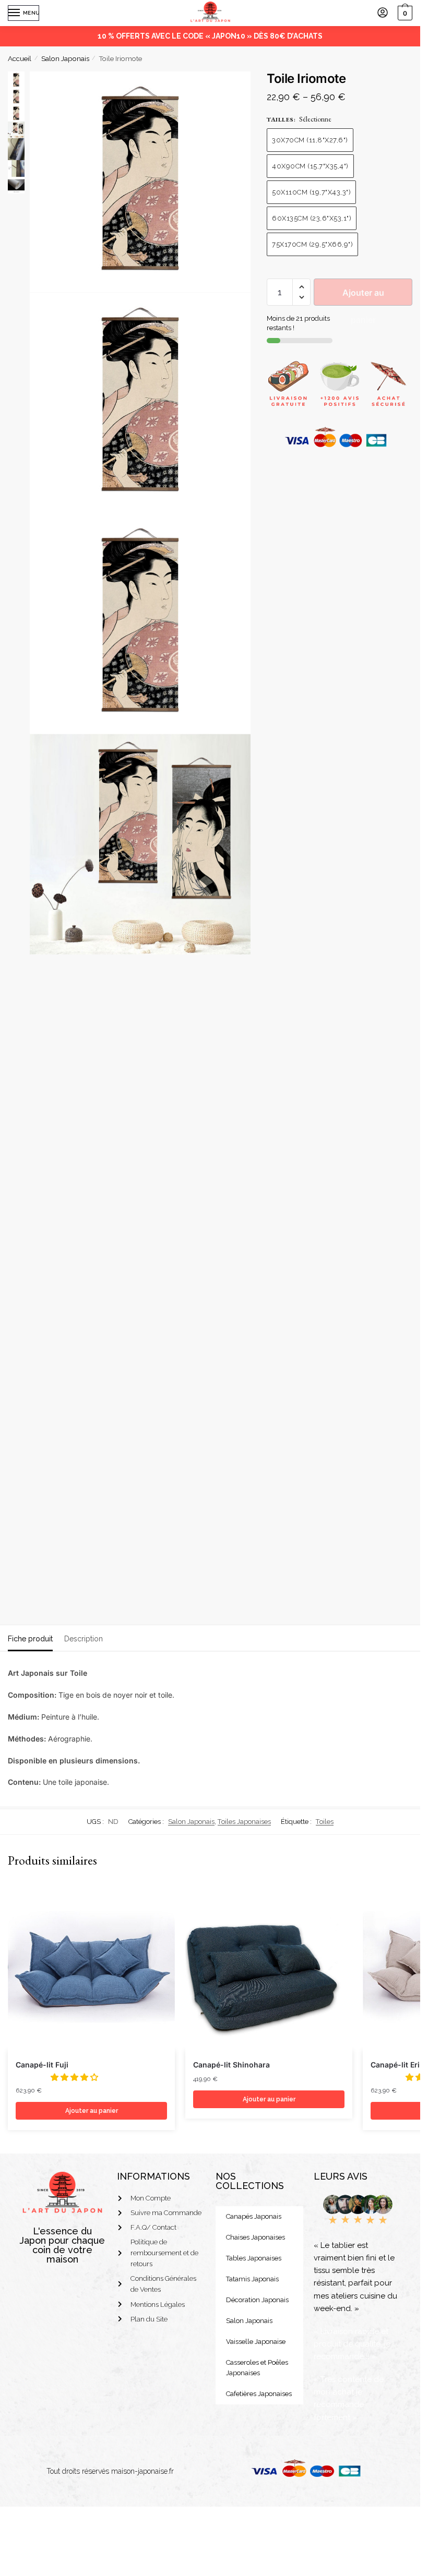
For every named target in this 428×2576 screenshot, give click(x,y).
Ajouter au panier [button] (92, 2111)
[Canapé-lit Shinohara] (269, 1967)
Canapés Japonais (254, 2216)
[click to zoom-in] (140, 182)
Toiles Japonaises (244, 1822)
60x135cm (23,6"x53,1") (312, 218)
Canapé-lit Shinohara (231, 2065)
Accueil (20, 58)
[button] (301, 287)
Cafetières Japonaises (259, 2394)
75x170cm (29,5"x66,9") (312, 244)
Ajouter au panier (363, 297)
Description (84, 1639)
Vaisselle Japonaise (256, 2342)
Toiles (325, 1822)
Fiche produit (30, 1639)
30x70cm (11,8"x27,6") (310, 140)
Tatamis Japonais (252, 2279)
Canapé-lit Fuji (42, 2065)
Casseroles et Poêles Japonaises (257, 2368)
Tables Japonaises (254, 2258)
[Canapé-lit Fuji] (91, 1967)
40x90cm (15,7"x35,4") (310, 166)
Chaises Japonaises (255, 2237)
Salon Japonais (65, 58)
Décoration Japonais (257, 2300)
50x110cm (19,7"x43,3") (311, 192)
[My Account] (383, 13)
